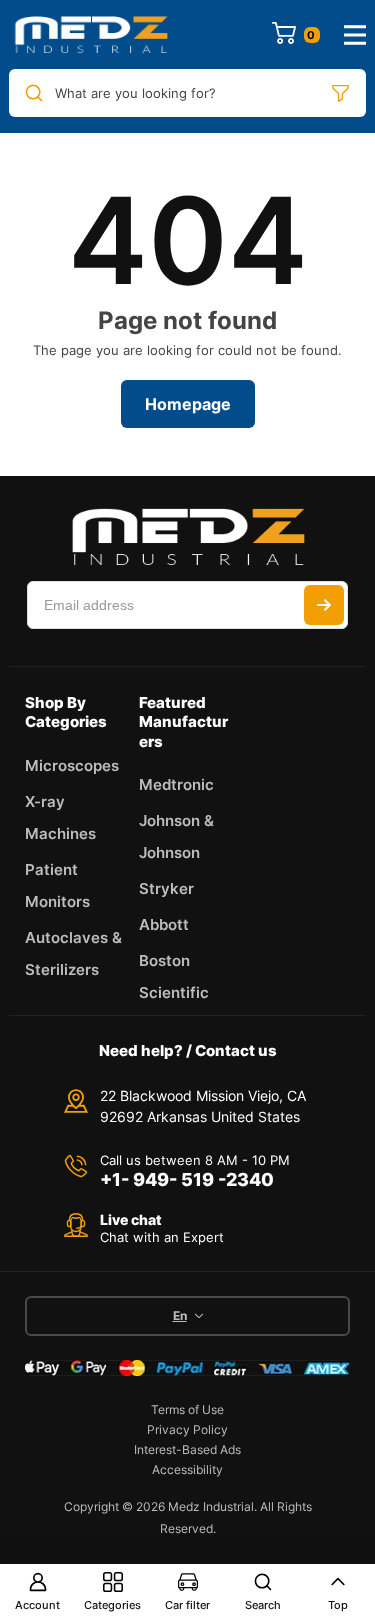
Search (263, 1605)
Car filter (187, 1605)
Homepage (188, 404)
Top (338, 1605)
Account (37, 1605)
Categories (112, 1605)
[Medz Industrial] (91, 34)
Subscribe (324, 605)
